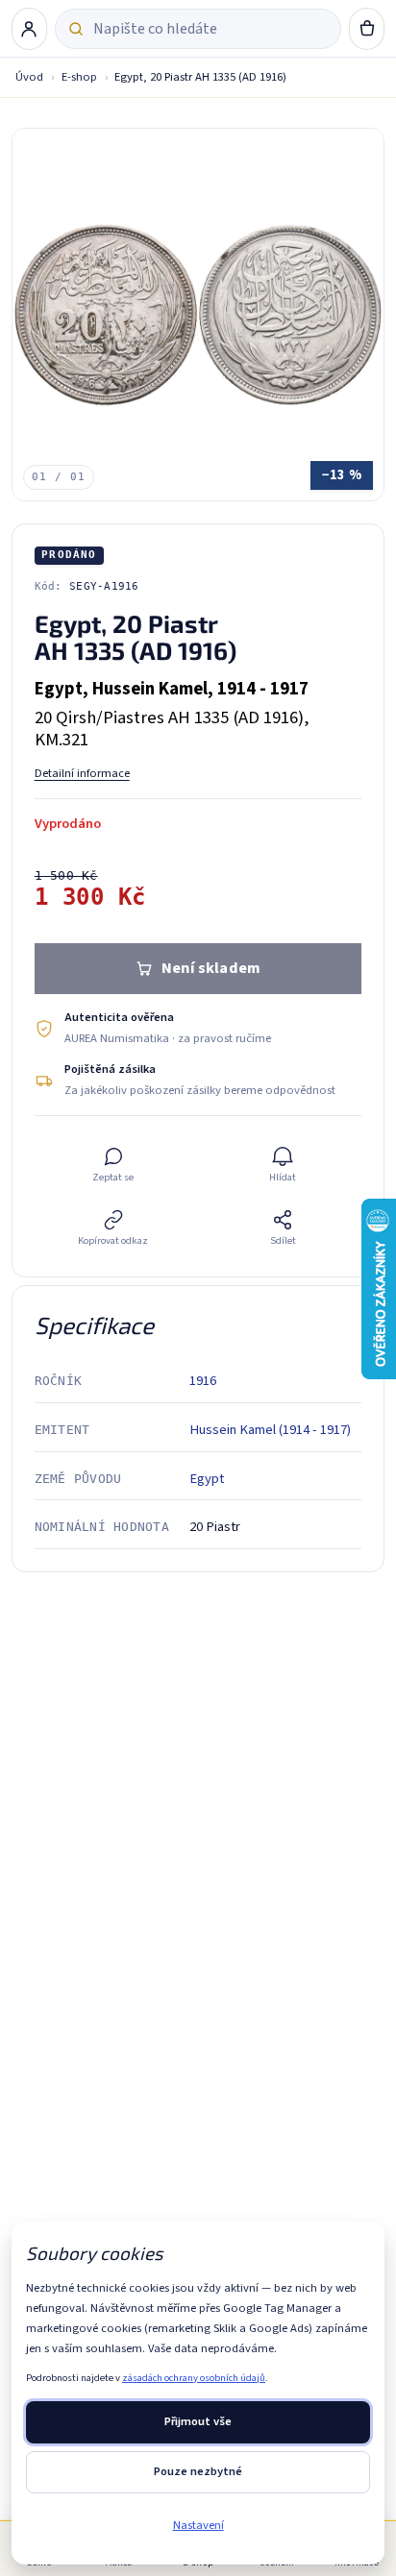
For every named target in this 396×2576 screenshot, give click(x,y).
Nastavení (198, 2525)
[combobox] (210, 29)
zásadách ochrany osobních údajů (194, 2378)
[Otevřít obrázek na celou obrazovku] (198, 315)
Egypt (207, 1479)
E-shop (79, 77)
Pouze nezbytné (198, 2471)
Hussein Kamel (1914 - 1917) (270, 1430)
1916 (203, 1381)
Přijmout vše (198, 2421)
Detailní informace (82, 773)
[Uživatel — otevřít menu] (30, 29)
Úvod (29, 77)
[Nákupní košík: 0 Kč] (367, 29)
